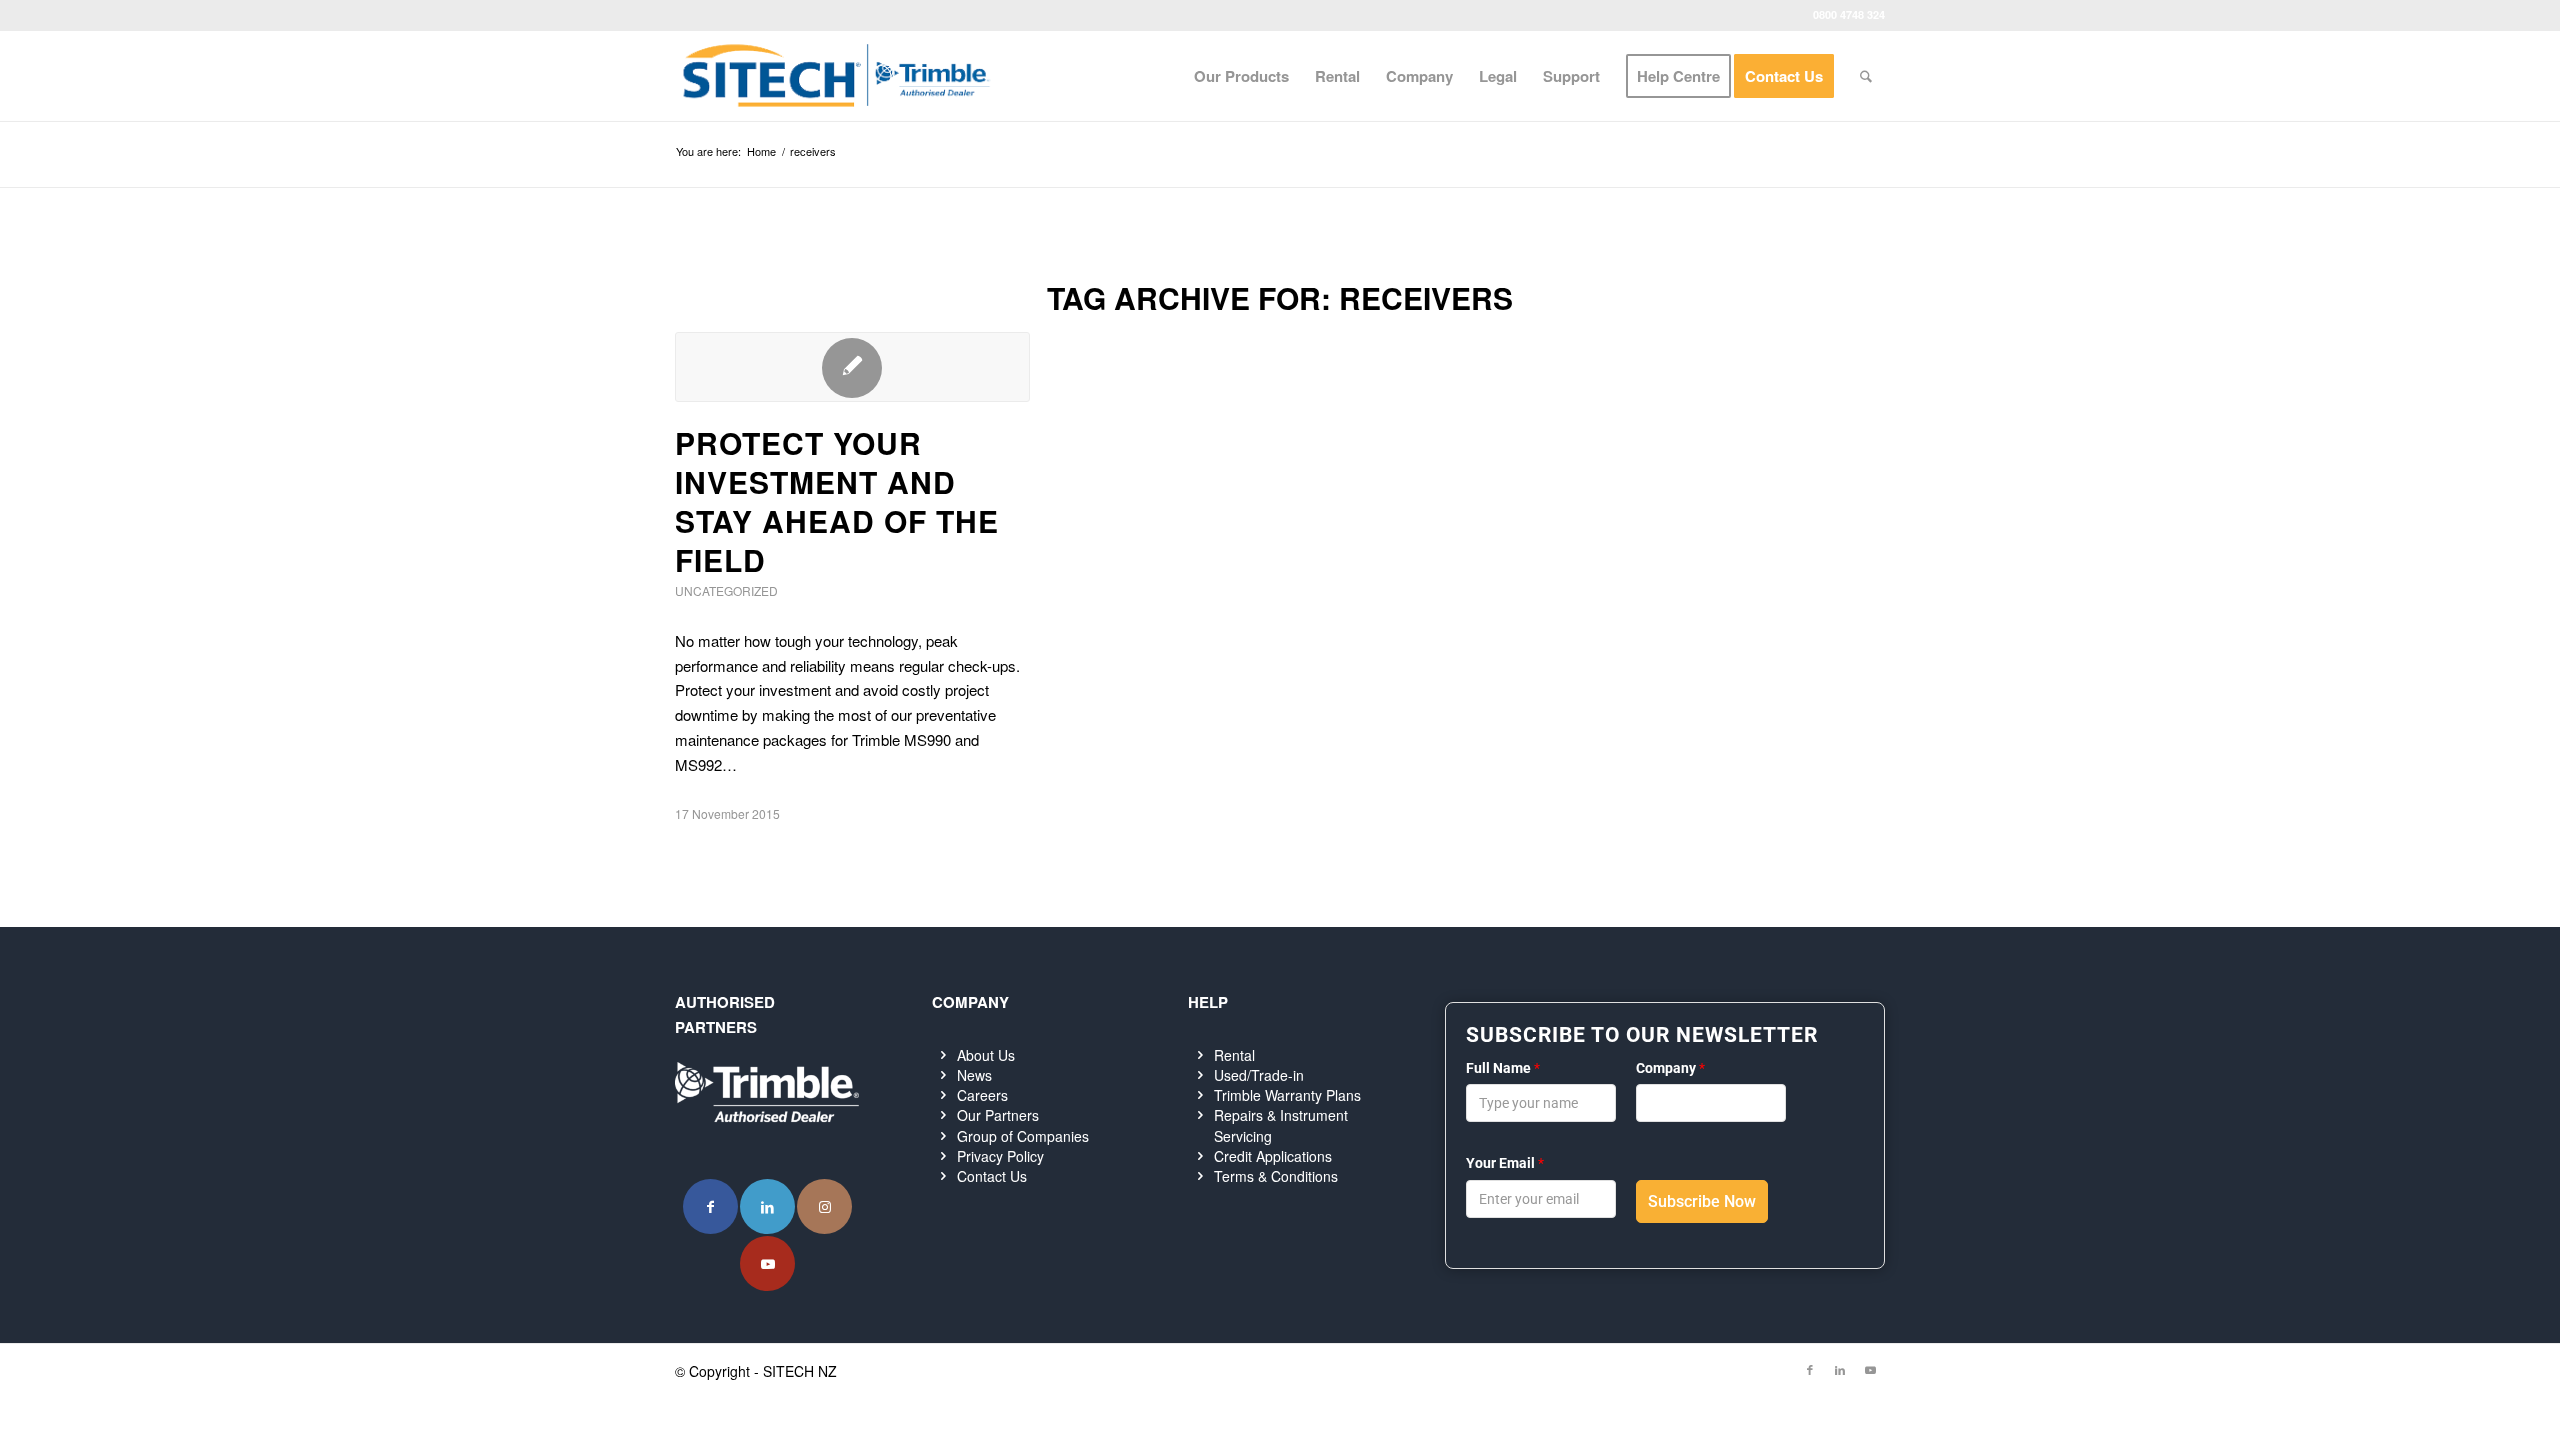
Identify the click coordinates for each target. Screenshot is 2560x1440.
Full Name (1503, 1068)
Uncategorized (726, 590)
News (974, 1075)
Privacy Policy (1000, 1156)
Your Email (1505, 1163)
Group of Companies (1023, 1136)
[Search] (1866, 76)
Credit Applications (1273, 1156)
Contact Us (992, 1176)
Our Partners (998, 1115)
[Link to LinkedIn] (767, 1206)
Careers (982, 1095)
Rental (1234, 1055)
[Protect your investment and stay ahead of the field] (852, 367)
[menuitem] (1241, 76)
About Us (986, 1055)
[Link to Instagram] (824, 1206)
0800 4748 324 (1849, 14)
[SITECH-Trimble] (836, 76)
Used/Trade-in (1259, 1075)
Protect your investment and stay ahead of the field (837, 501)
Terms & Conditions (1276, 1176)
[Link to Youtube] (767, 1263)
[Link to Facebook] (710, 1206)
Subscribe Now (1702, 1201)
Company (1670, 1068)
